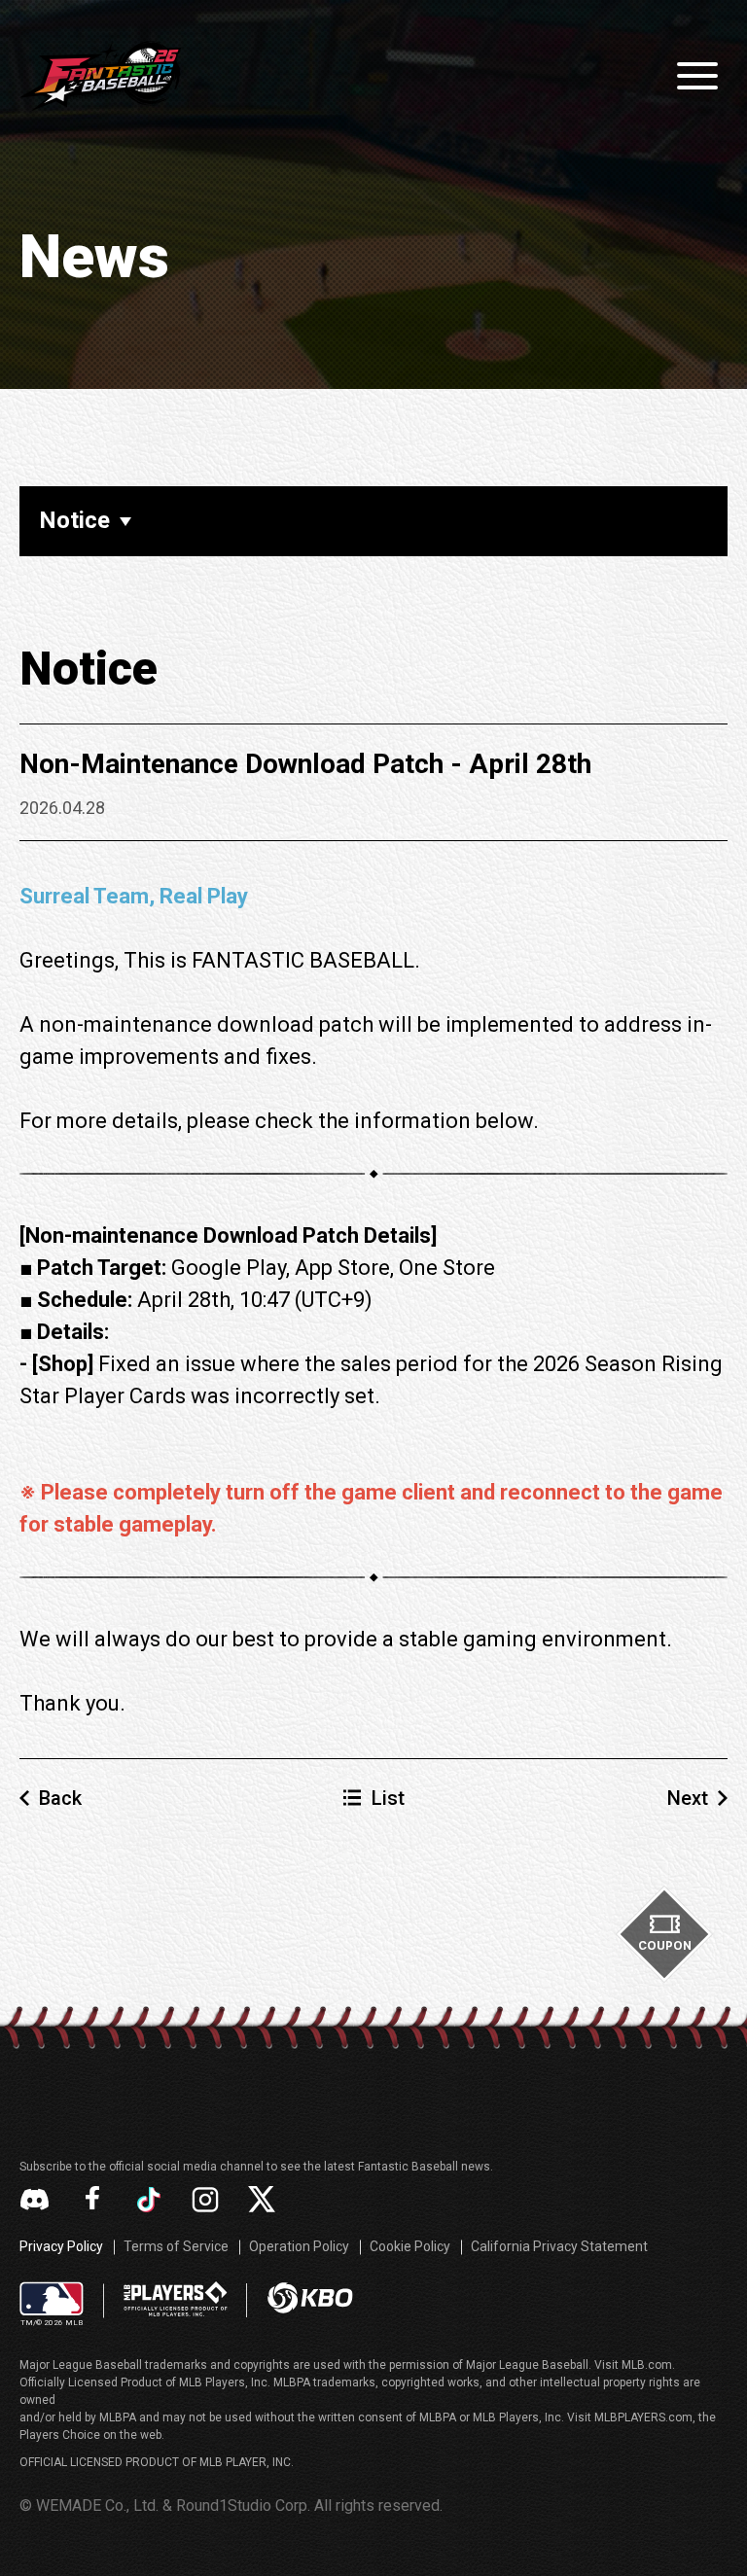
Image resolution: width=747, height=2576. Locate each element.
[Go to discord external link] (35, 2199)
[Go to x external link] (262, 2199)
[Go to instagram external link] (205, 2200)
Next (688, 1798)
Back (60, 1798)
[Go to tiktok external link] (149, 2200)
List (388, 1798)
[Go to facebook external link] (92, 2200)
